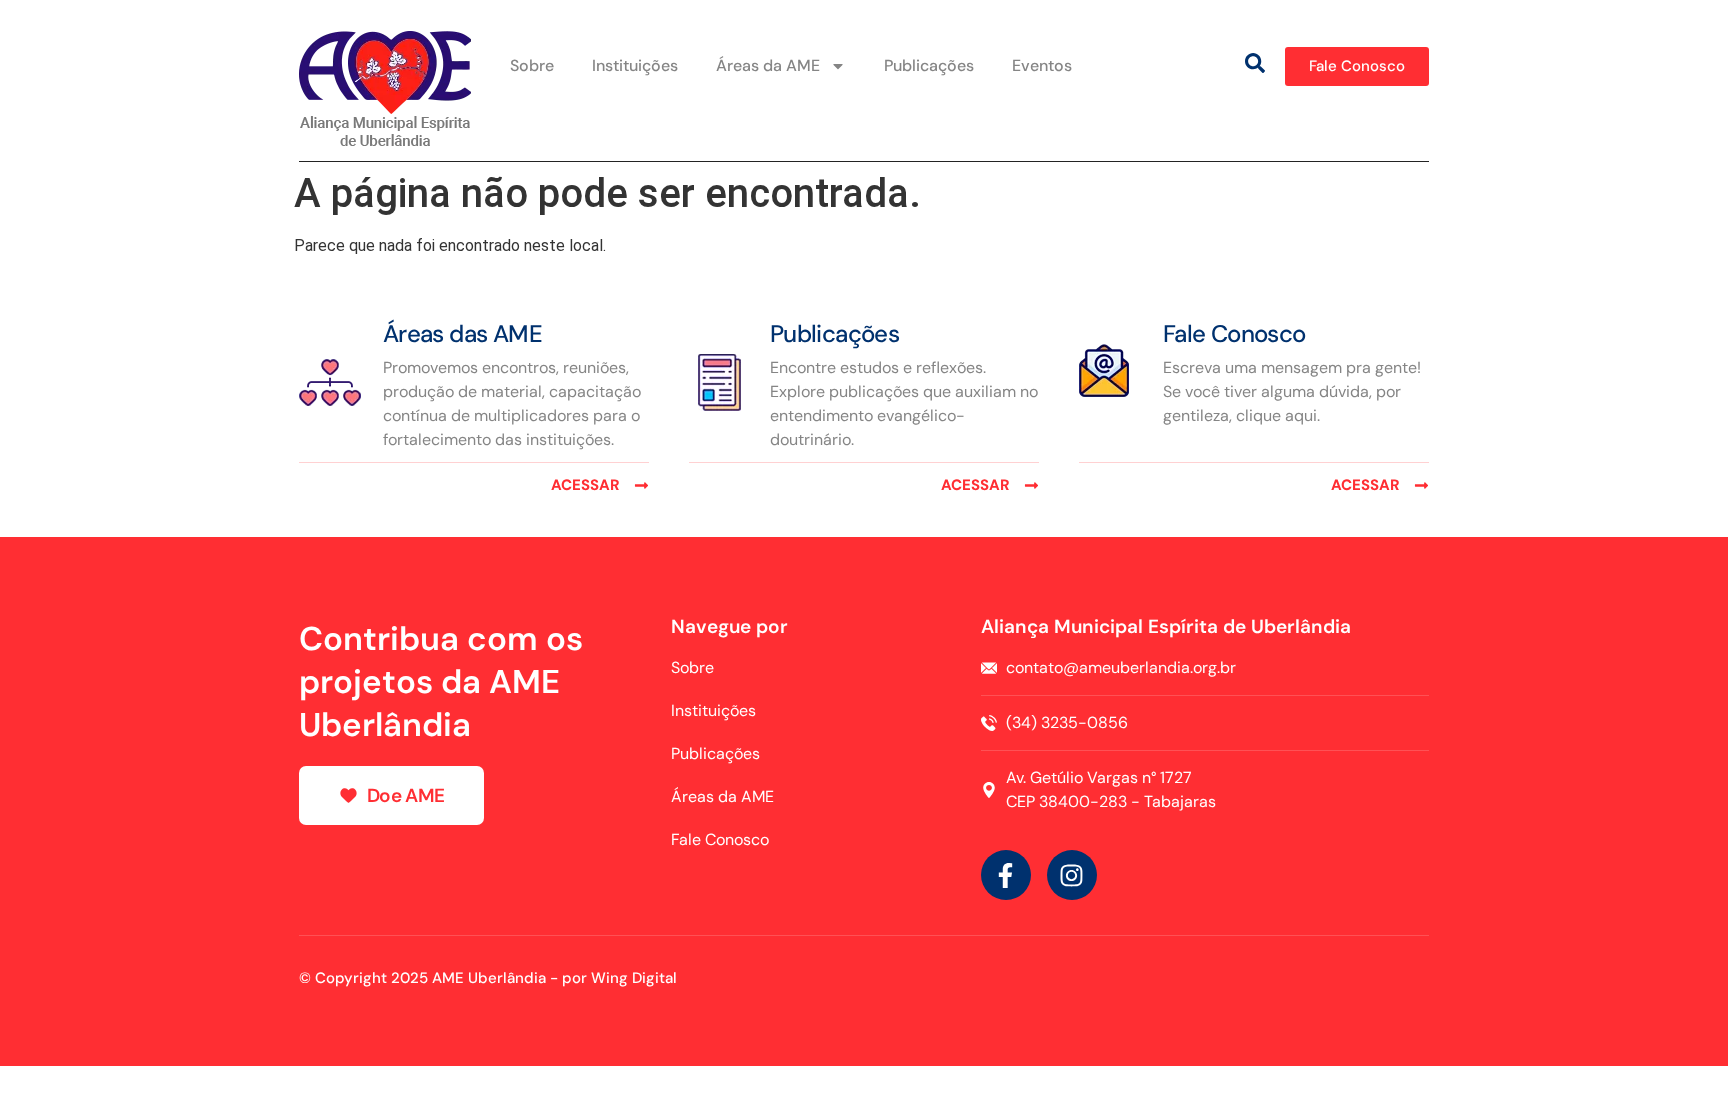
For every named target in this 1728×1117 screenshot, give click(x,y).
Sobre (532, 65)
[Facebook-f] (1006, 875)
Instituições (635, 65)
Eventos (1042, 65)
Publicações (929, 65)
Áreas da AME (768, 65)
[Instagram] (1072, 875)
